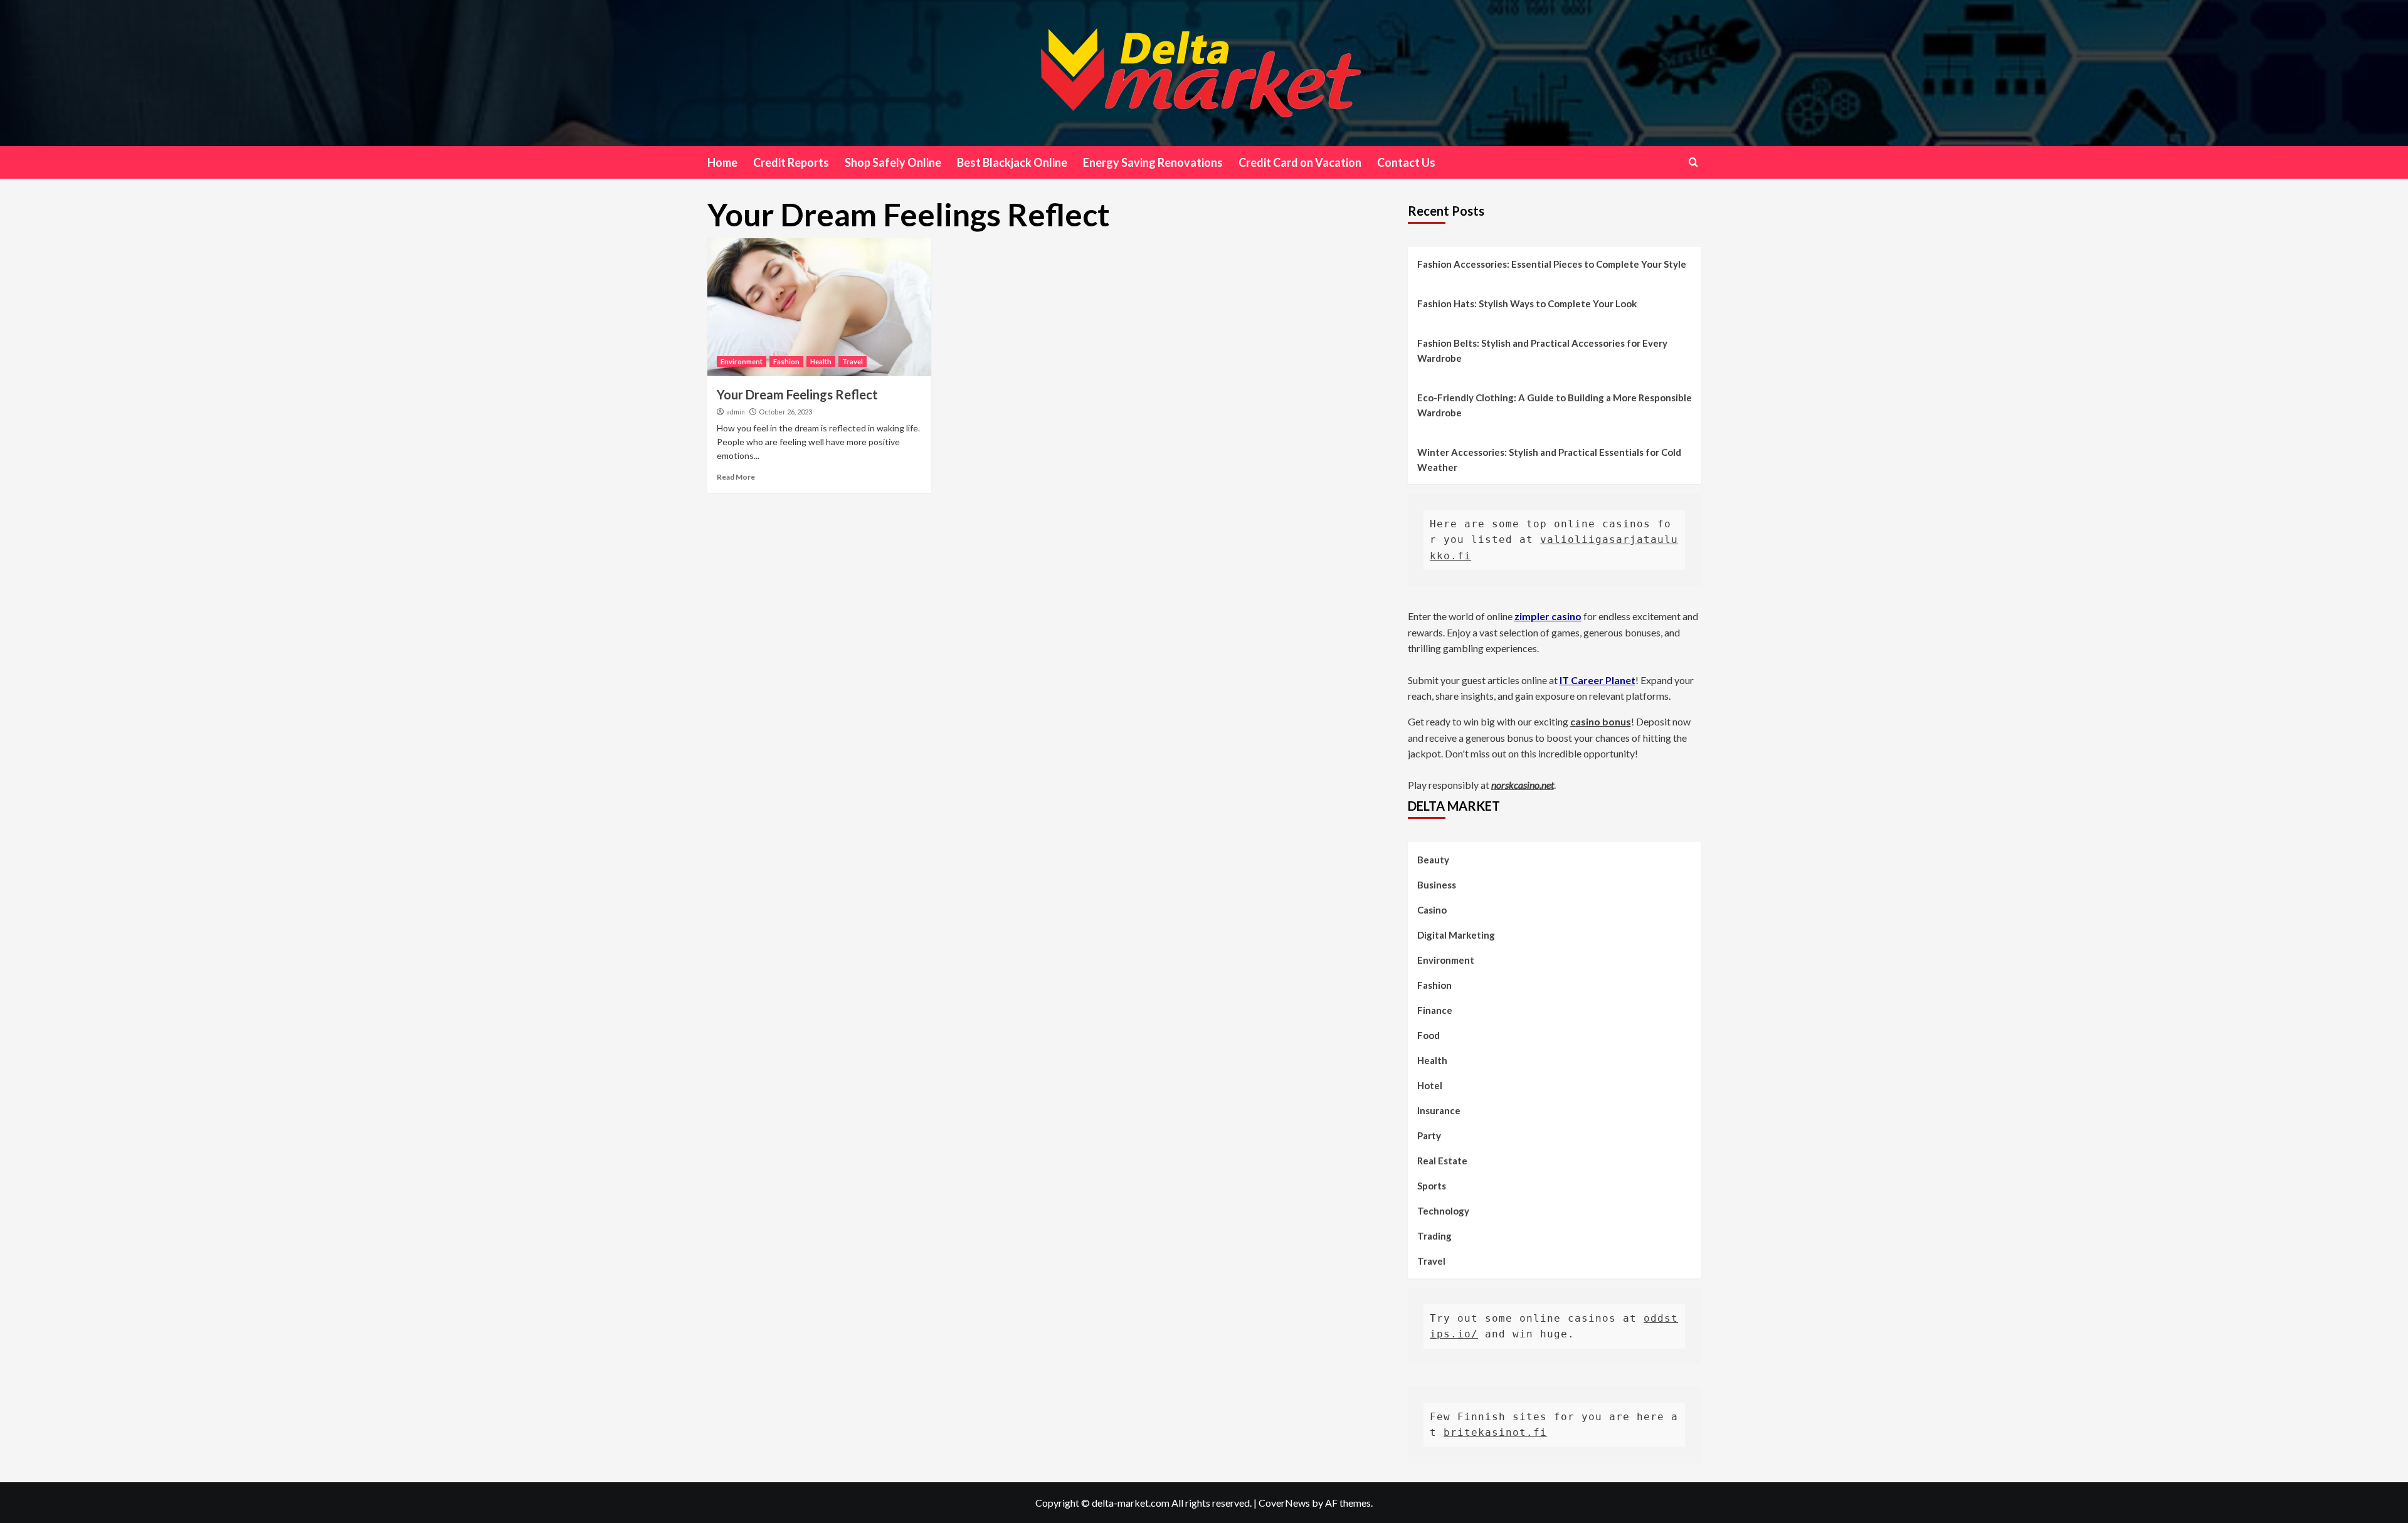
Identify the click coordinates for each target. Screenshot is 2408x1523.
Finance (1435, 1010)
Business (1437, 885)
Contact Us (1406, 162)
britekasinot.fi (1495, 1432)
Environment (742, 361)
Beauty (1433, 860)
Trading (1434, 1236)
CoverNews (1284, 1503)
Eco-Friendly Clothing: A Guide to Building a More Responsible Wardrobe (1555, 405)
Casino (1432, 910)
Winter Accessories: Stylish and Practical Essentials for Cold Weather (1549, 460)
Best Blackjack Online (1012, 162)
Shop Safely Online (893, 162)
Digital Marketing (1456, 935)
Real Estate (1442, 1161)
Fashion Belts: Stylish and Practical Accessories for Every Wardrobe (1542, 350)
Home (722, 162)
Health (821, 361)
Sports (1432, 1186)
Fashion (786, 361)
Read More (736, 477)
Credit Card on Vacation (1300, 162)
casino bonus (1601, 721)
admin (736, 412)
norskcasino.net (1523, 785)
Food (1428, 1035)
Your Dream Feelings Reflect (797, 394)
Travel (853, 361)
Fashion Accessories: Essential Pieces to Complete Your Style (1552, 264)
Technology (1443, 1211)
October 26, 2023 (785, 412)
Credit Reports (791, 162)
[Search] (1693, 162)
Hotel (1430, 1085)
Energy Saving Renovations (1153, 162)
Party (1429, 1136)
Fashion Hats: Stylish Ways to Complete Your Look (1527, 303)
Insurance (1439, 1110)
